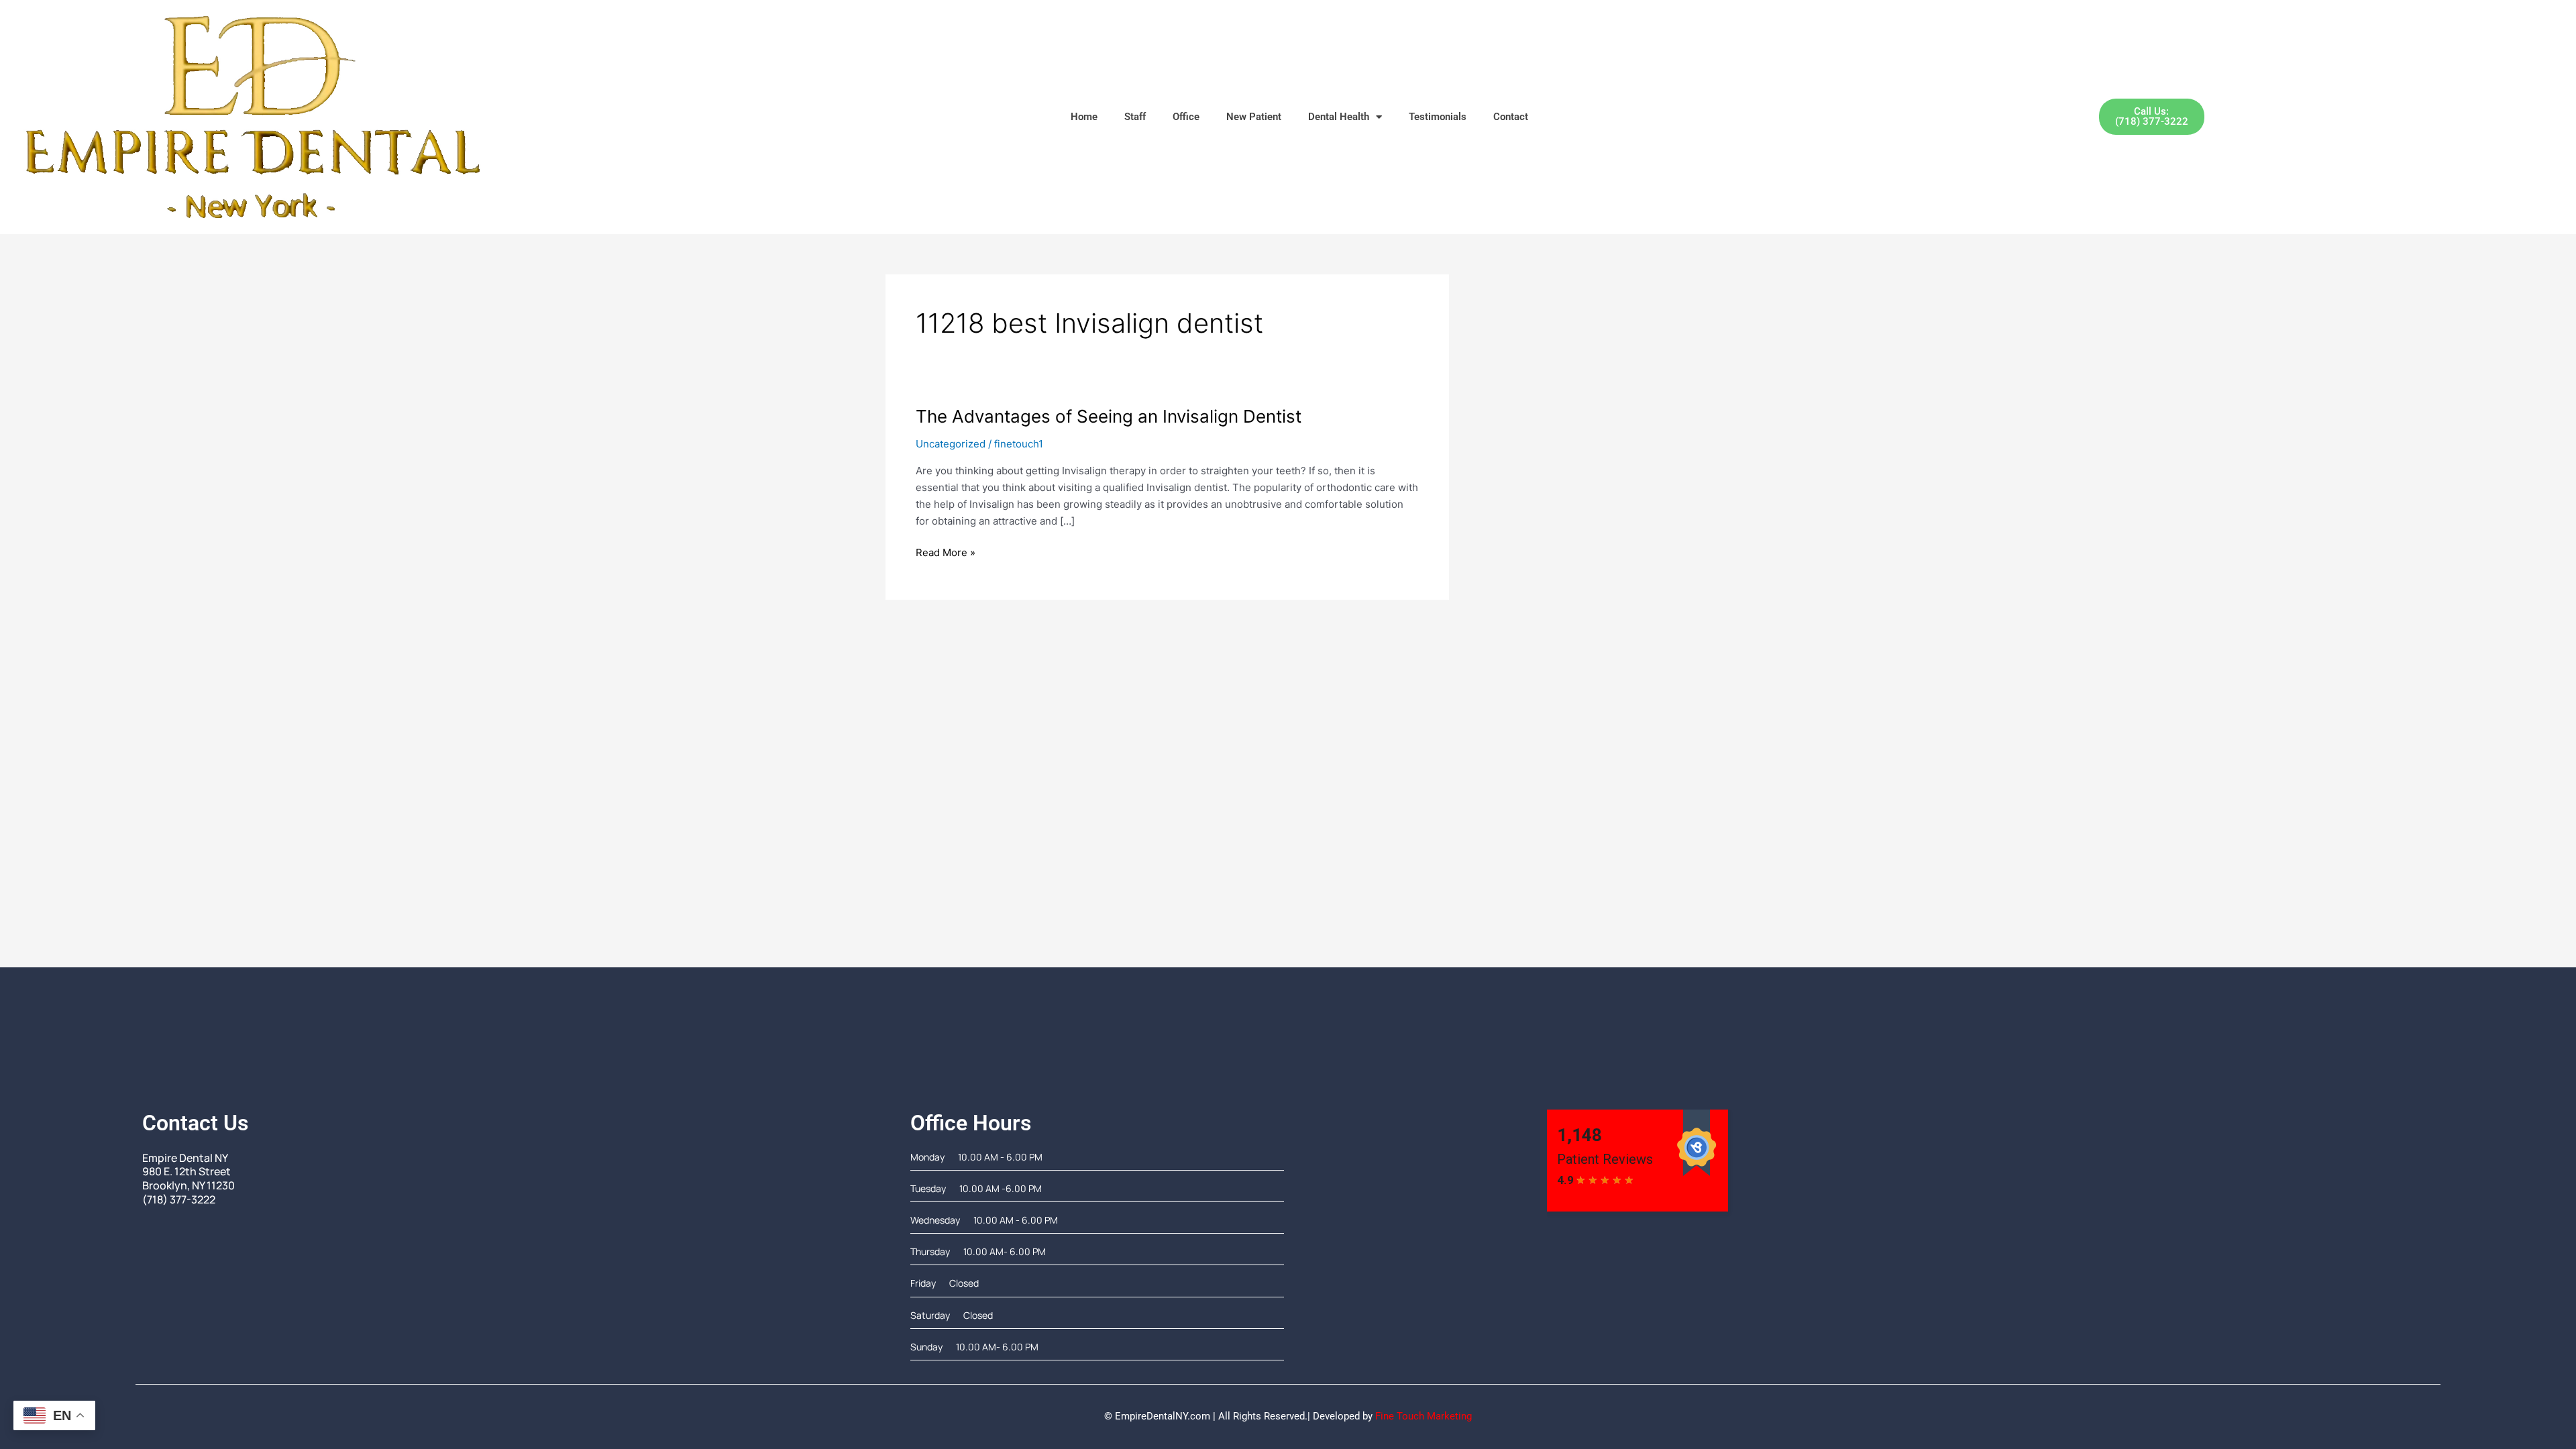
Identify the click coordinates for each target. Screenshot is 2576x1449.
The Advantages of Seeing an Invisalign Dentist (1109, 416)
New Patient (1254, 117)
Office (1186, 117)
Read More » (946, 552)
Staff (1135, 117)
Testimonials (1438, 117)
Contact (1511, 117)
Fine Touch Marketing (1424, 1416)
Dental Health (1339, 117)
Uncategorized (951, 444)
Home (1084, 117)
